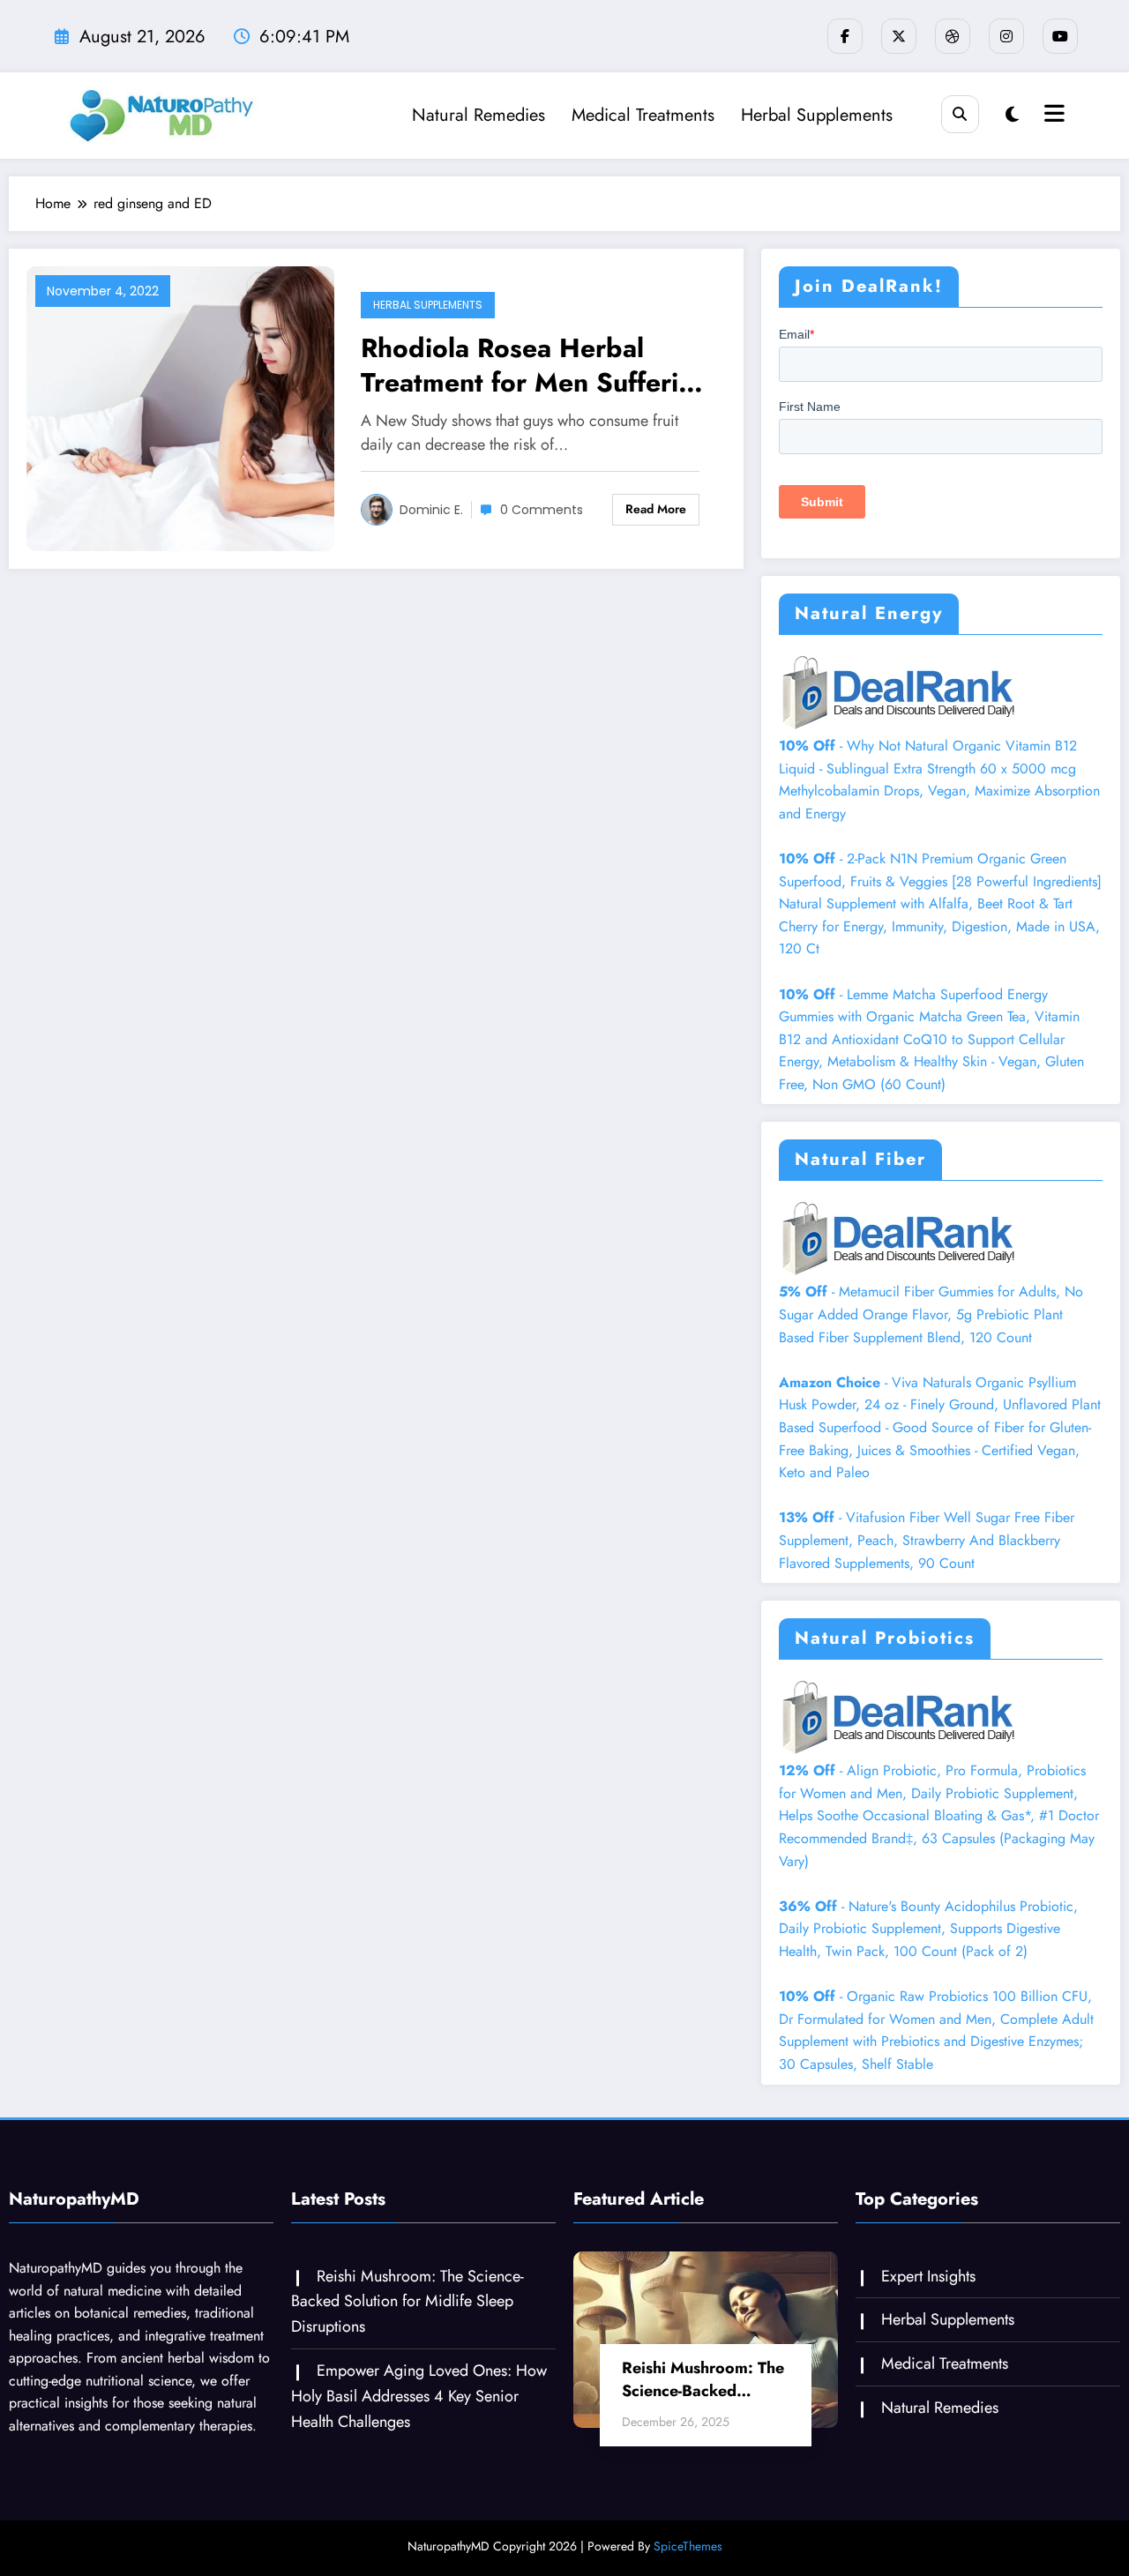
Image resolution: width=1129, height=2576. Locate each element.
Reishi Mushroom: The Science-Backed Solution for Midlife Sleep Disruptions (407, 2302)
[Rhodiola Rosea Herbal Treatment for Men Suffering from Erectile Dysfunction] (180, 407)
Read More (656, 509)
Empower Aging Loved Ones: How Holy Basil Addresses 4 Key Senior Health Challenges (419, 2396)
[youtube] (1060, 36)
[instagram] (1006, 36)
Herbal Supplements (817, 115)
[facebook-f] (845, 36)
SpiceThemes (688, 2546)
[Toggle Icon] (1052, 116)
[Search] (960, 114)
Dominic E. (431, 510)
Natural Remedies (479, 115)
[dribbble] (953, 36)
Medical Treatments (643, 115)
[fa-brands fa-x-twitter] (899, 36)
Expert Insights (928, 2276)
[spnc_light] (1012, 115)
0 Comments (542, 510)
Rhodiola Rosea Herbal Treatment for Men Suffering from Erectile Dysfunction (535, 365)
